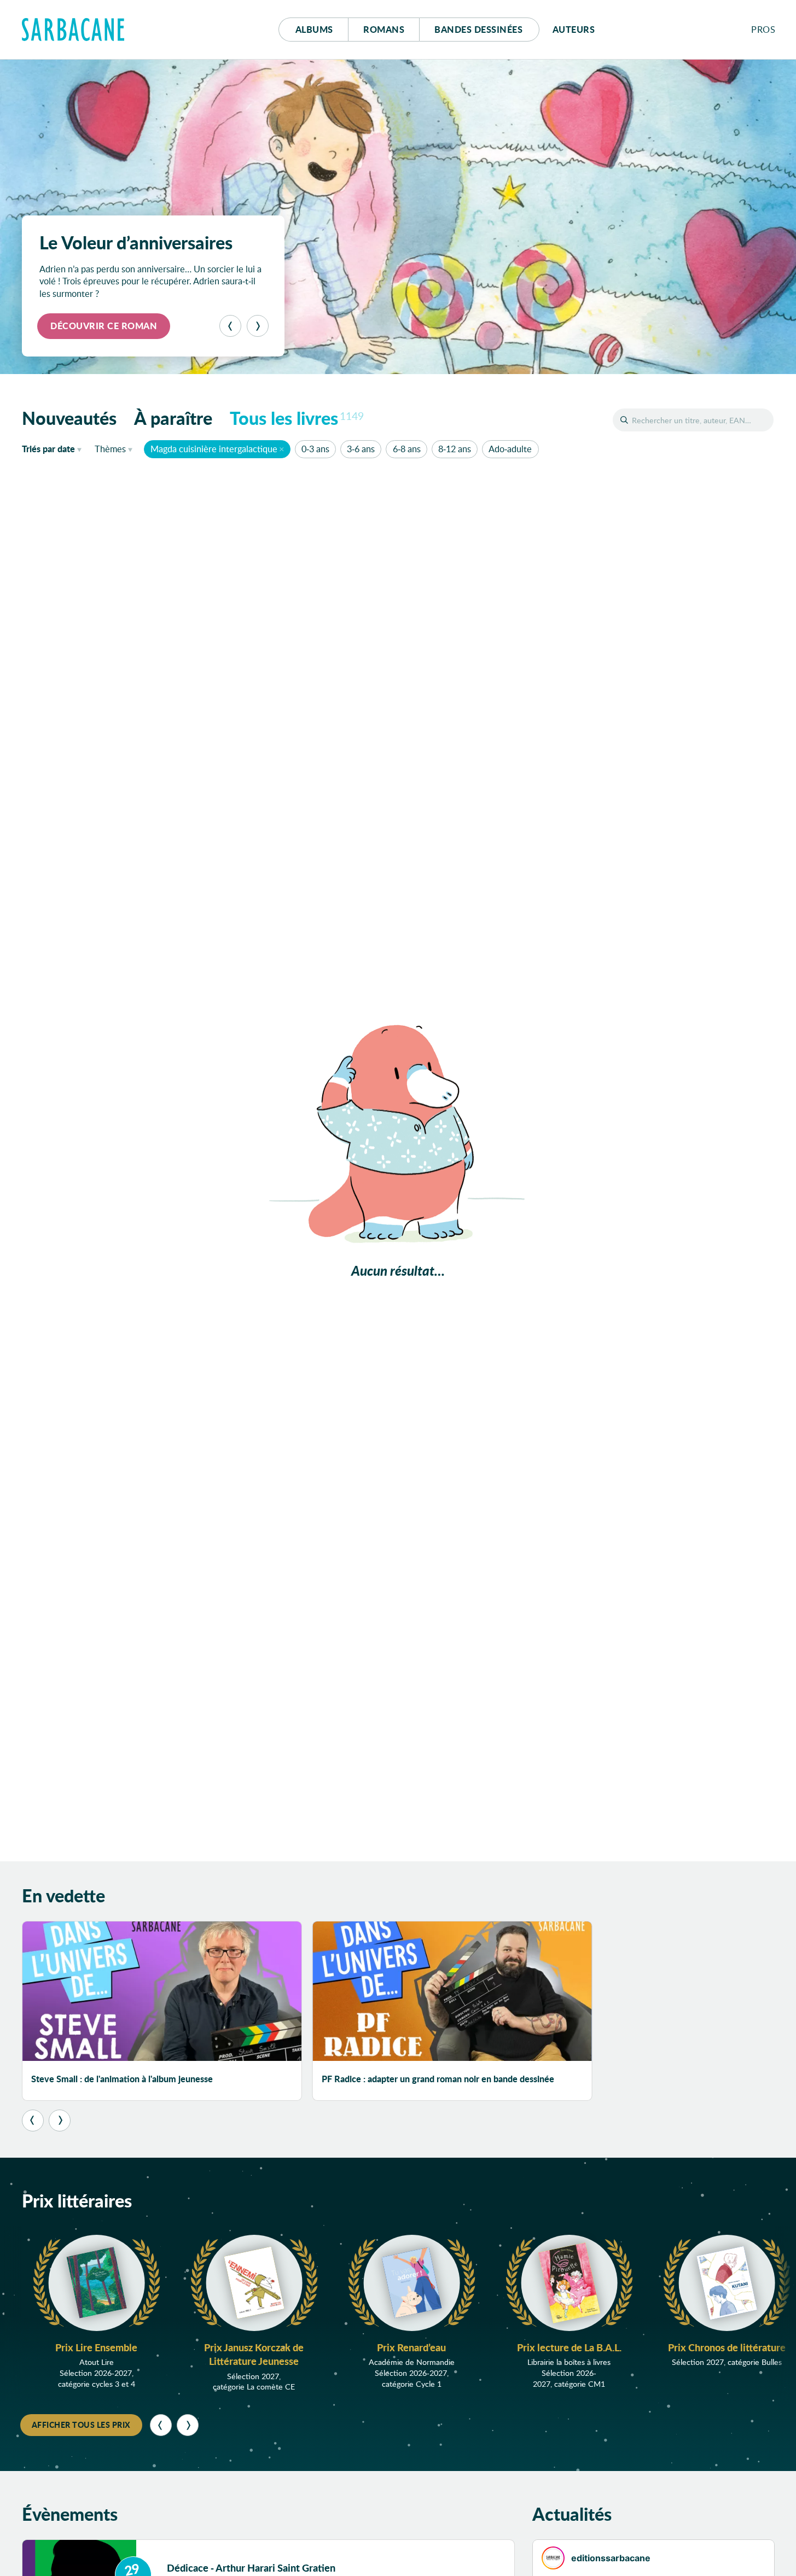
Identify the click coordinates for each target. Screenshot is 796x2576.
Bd (478, 29)
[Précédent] (230, 326)
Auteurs (574, 29)
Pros (763, 29)
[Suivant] (258, 326)
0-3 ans (315, 449)
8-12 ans (455, 449)
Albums (314, 29)
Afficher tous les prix (81, 2425)
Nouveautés (69, 418)
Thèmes (110, 449)
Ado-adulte (510, 449)
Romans (384, 29)
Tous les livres (297, 418)
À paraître (173, 418)
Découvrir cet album (105, 326)
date (54, 448)
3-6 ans (361, 449)
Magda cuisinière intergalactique (214, 449)
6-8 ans (407, 449)
